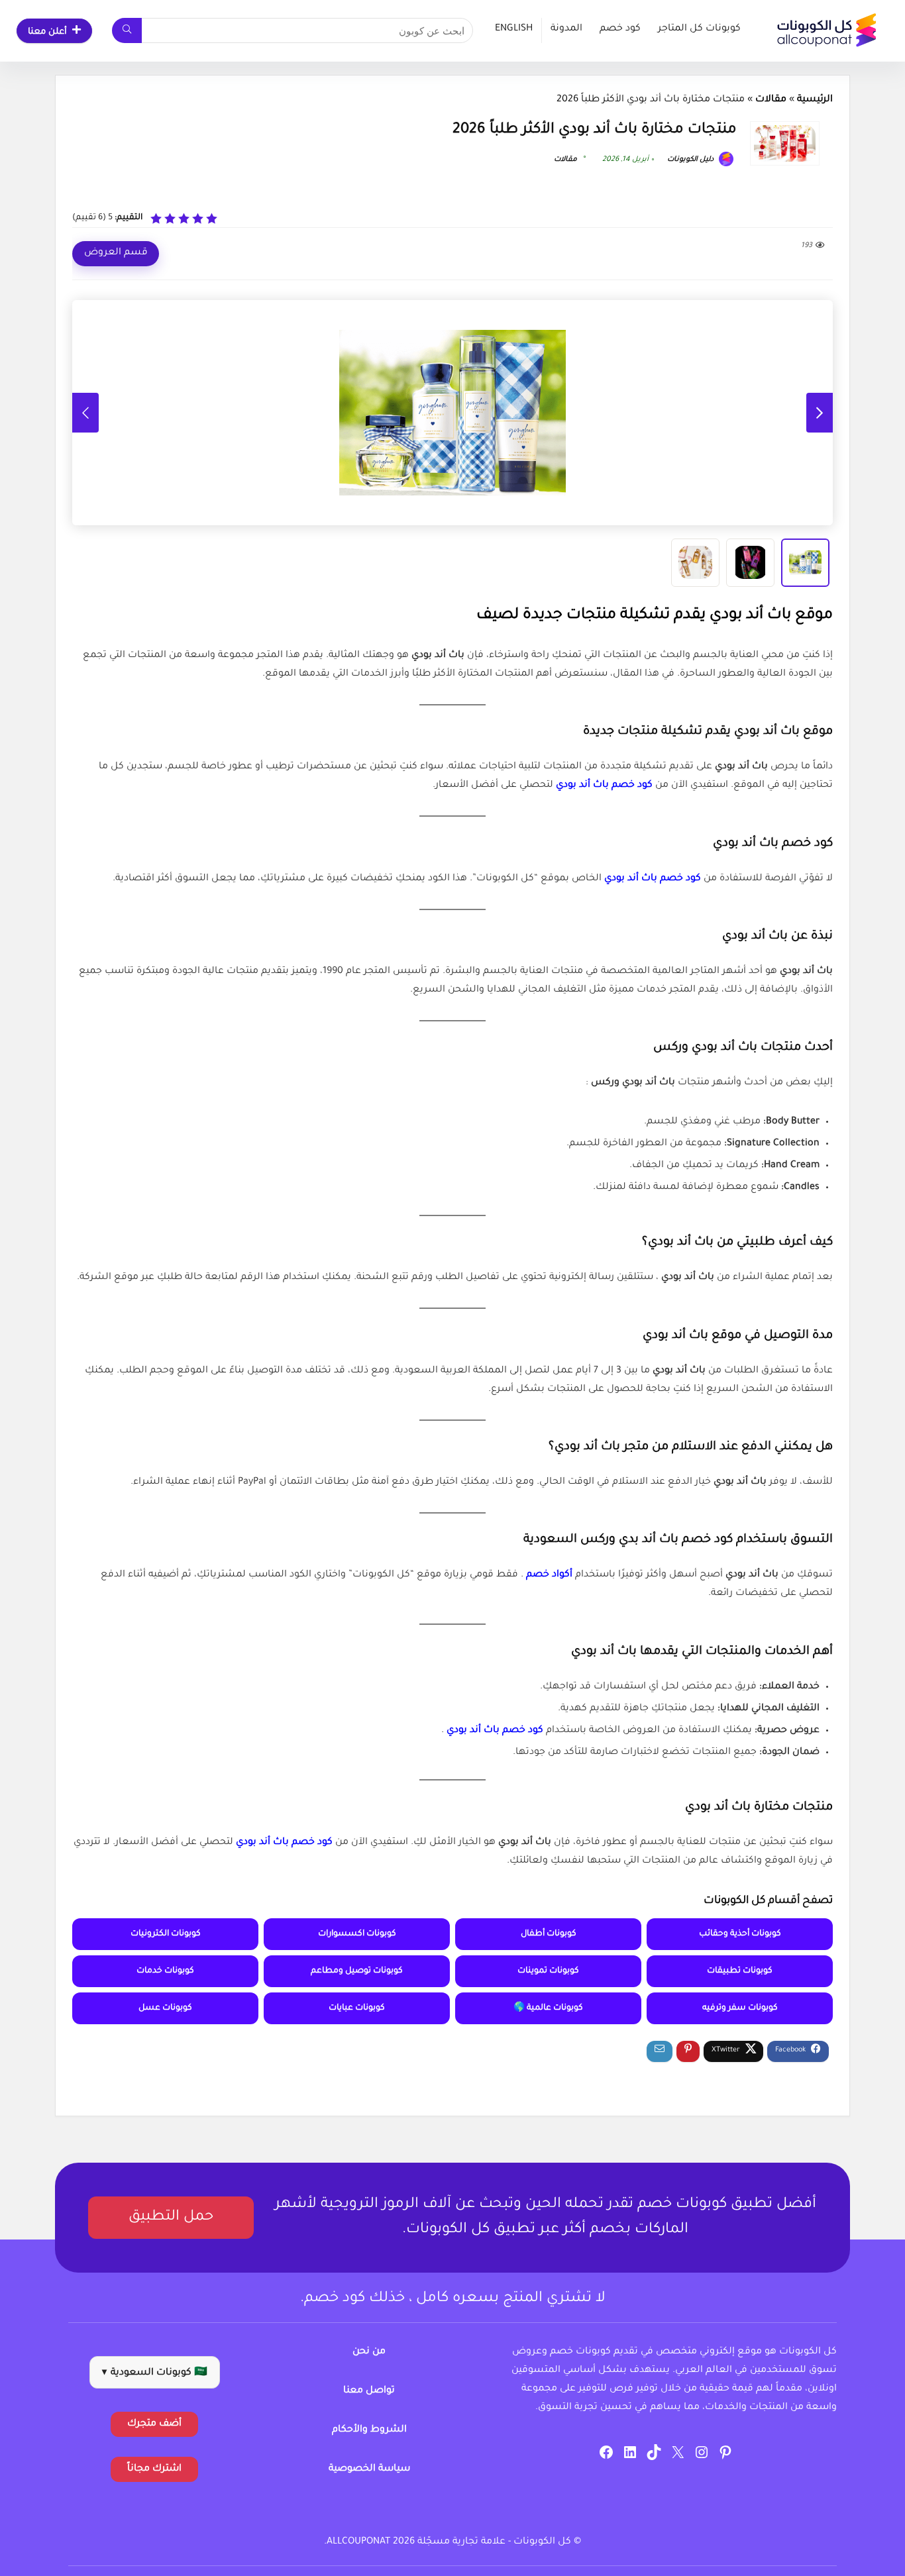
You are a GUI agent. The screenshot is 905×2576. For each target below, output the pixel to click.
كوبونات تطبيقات (740, 1971)
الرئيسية (815, 100)
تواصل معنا (369, 2391)
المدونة (566, 29)
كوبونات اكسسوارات (357, 1934)
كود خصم (620, 29)
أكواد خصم (548, 1575)
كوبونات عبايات (357, 2008)
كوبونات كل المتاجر (699, 29)
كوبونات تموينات (548, 1971)
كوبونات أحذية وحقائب (740, 1934)
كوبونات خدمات (165, 1971)
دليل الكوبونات (691, 160)
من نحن (369, 2352)
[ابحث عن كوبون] (127, 30)
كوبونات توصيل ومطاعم (357, 1971)
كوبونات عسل (165, 2008)
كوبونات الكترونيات (166, 1934)
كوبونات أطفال (549, 1934)
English (514, 29)
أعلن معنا (47, 32)
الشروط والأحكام (369, 2430)
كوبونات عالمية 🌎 (548, 2008)
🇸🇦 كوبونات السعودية (155, 2373)
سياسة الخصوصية (369, 2469)
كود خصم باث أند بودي (603, 786)
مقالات (771, 100)
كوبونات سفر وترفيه (740, 2008)
